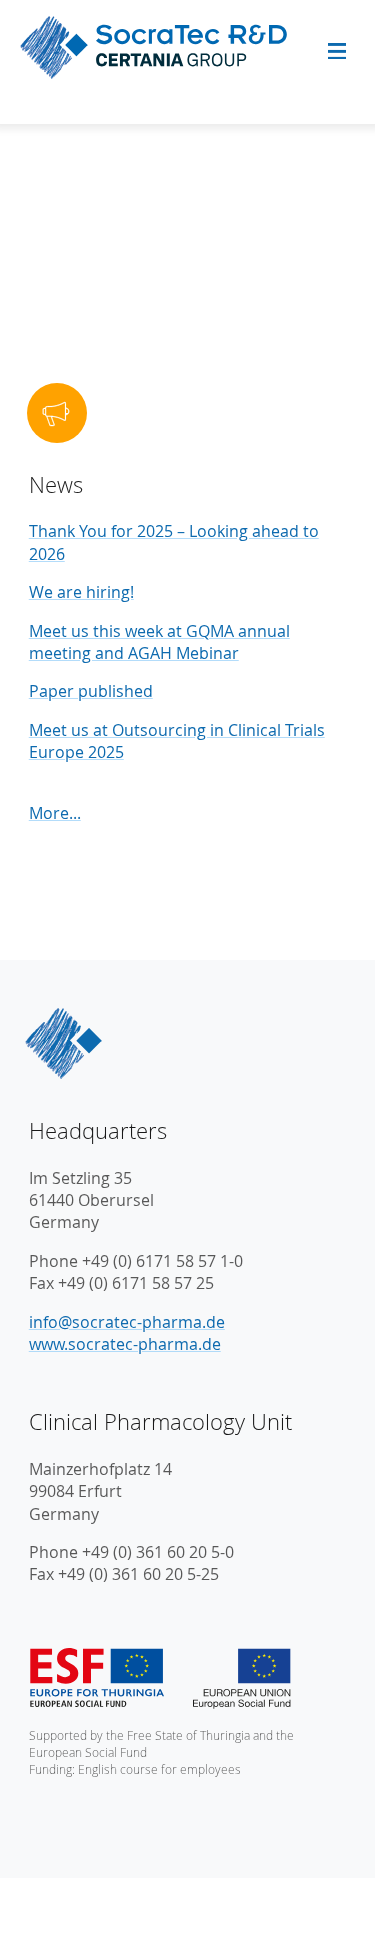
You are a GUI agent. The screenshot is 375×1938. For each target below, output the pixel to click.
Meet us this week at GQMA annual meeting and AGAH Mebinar (159, 642)
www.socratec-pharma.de (125, 1344)
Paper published (91, 691)
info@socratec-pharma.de (127, 1322)
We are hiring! (81, 592)
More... (55, 813)
